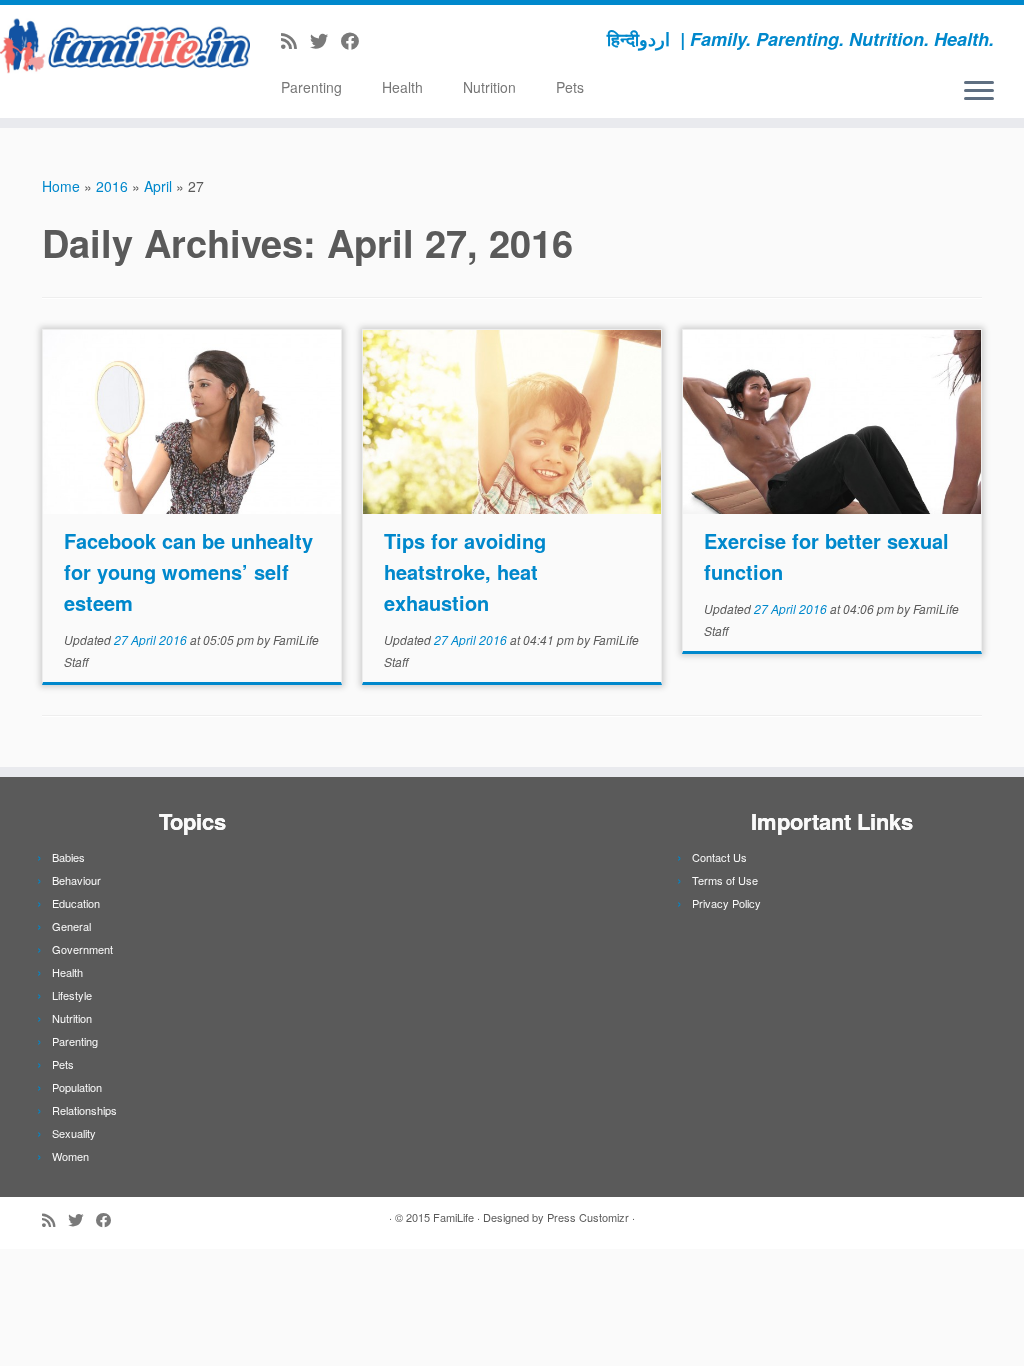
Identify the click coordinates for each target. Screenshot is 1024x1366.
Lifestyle (72, 995)
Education (76, 903)
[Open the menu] (979, 92)
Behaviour (76, 880)
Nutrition (489, 87)
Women (70, 1156)
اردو (654, 39)
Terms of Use (725, 880)
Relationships (84, 1110)
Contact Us (719, 857)
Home (61, 186)
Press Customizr (588, 1217)
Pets (570, 87)
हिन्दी (623, 39)
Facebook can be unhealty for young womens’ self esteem (188, 571)
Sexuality (74, 1133)
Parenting (311, 87)
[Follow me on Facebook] (356, 40)
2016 (112, 186)
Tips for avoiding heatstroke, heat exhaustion (465, 571)
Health (402, 87)
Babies (68, 857)
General (71, 926)
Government (82, 949)
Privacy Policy (726, 903)
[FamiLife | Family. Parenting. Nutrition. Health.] (120, 45)
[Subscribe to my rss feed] (295, 40)
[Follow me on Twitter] (325, 40)
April (158, 186)
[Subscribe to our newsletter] (378, 40)
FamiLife (453, 1217)
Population (77, 1087)
